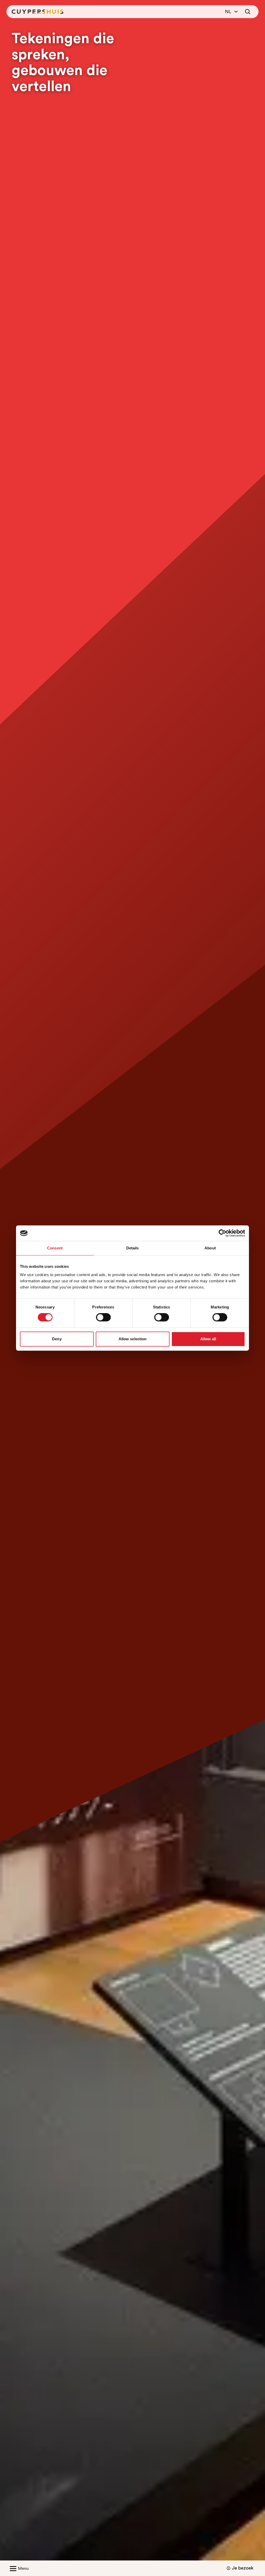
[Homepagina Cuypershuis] (38, 12)
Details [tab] (133, 1248)
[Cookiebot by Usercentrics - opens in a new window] (222, 1233)
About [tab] (210, 1248)
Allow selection (133, 1339)
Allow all (208, 1339)
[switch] (103, 1317)
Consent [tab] (55, 1248)
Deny (57, 1339)
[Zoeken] (248, 12)
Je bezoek (243, 2568)
